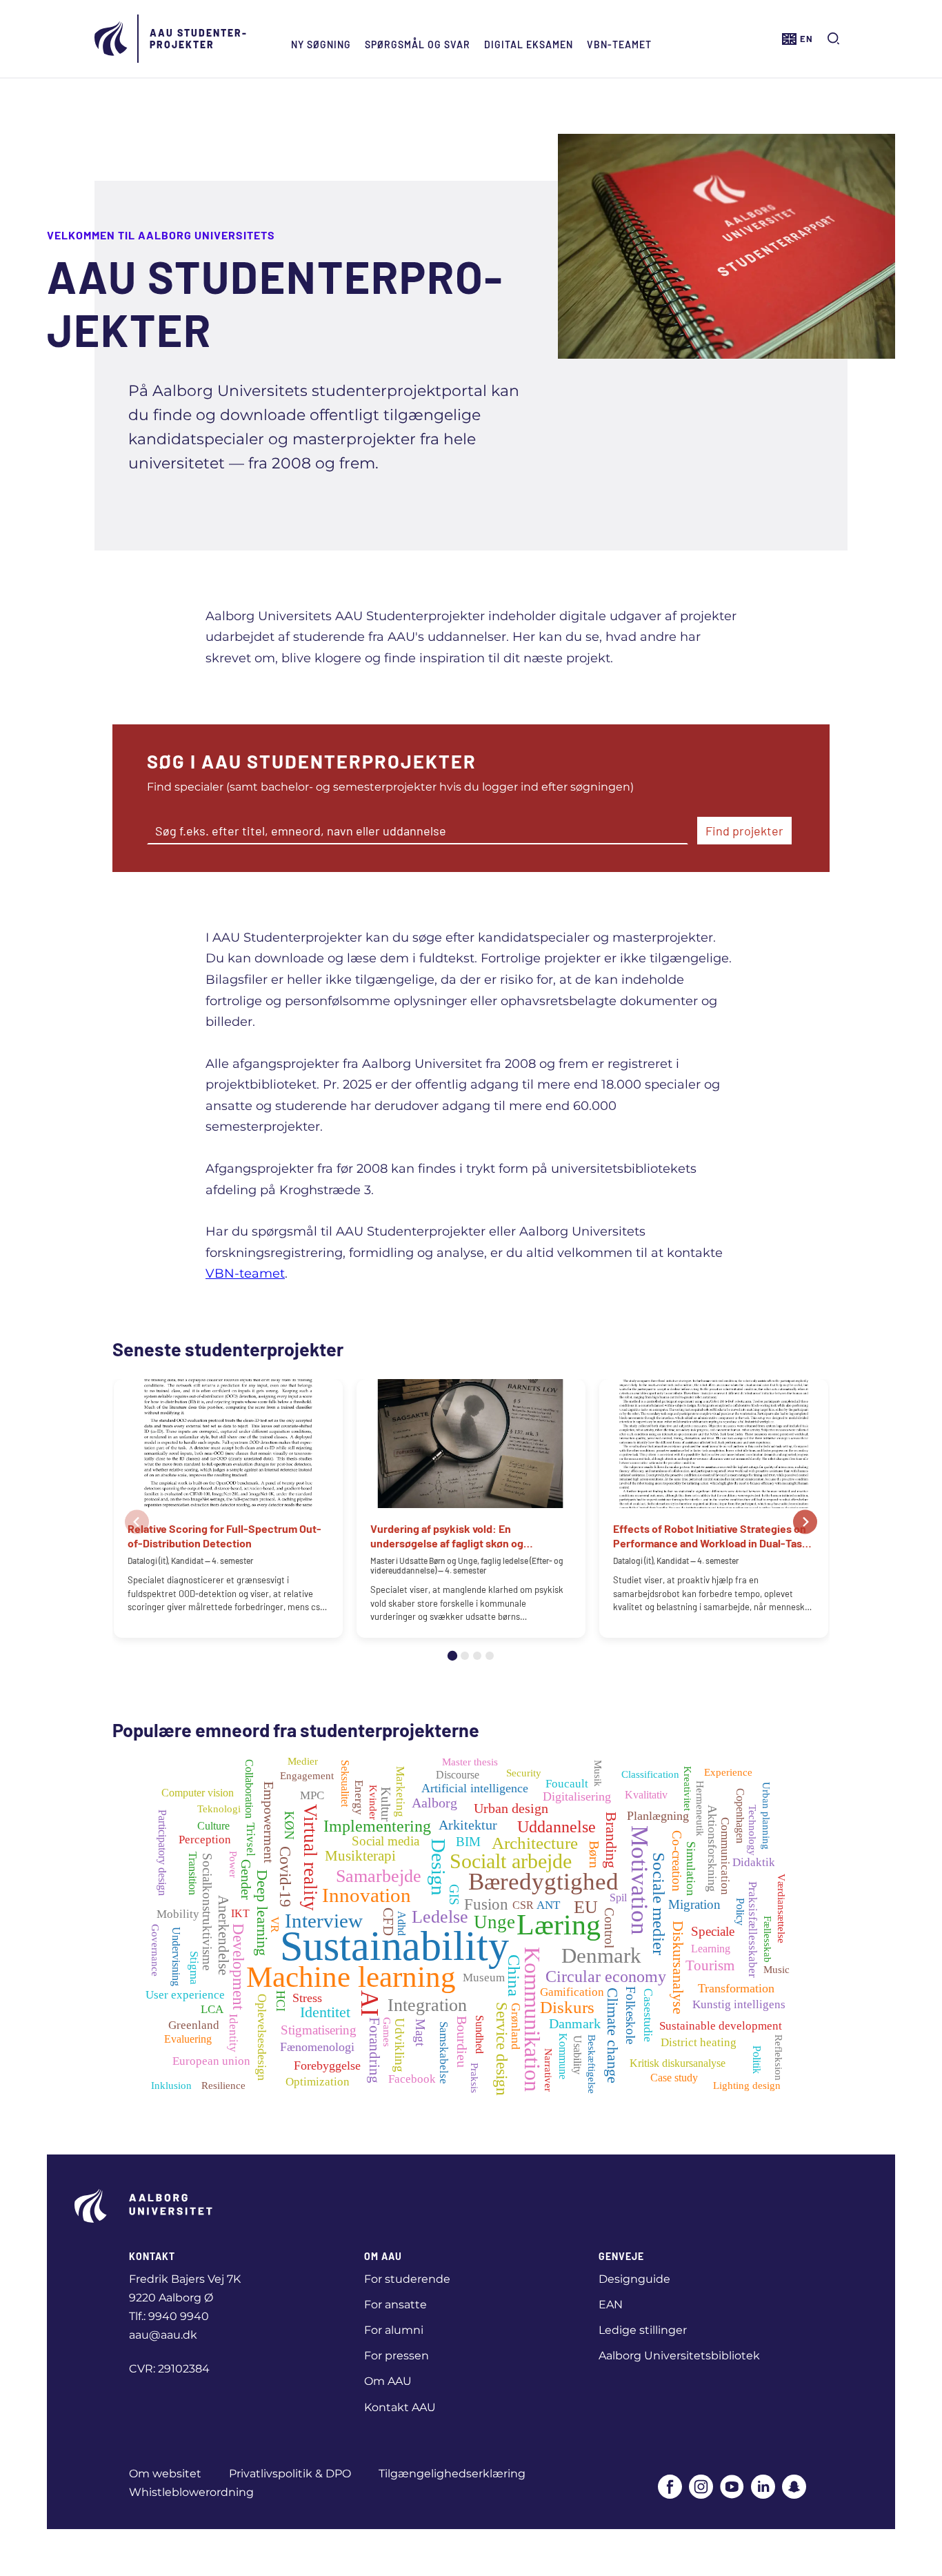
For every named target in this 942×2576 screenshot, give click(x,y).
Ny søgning (321, 44)
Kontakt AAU (400, 2407)
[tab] (452, 1656)
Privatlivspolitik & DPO (290, 2474)
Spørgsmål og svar (418, 44)
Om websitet (165, 2474)
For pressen (397, 2356)
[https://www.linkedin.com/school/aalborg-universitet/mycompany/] (763, 2488)
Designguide (634, 2279)
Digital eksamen (529, 44)
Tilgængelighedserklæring (452, 2474)
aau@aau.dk (163, 2335)
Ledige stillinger (643, 2330)
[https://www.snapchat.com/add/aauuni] (794, 2488)
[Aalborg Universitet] (112, 39)
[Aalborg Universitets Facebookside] (670, 2488)
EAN (611, 2305)
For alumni (394, 2330)
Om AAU (388, 2381)
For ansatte (395, 2305)
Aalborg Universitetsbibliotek (679, 2356)
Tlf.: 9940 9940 (169, 2316)
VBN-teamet (619, 44)
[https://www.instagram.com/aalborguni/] (701, 2488)
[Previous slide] (137, 1522)
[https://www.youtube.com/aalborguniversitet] (732, 2488)
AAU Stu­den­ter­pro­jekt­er (198, 39)
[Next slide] (805, 1522)
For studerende (407, 2279)
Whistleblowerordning (191, 2492)
